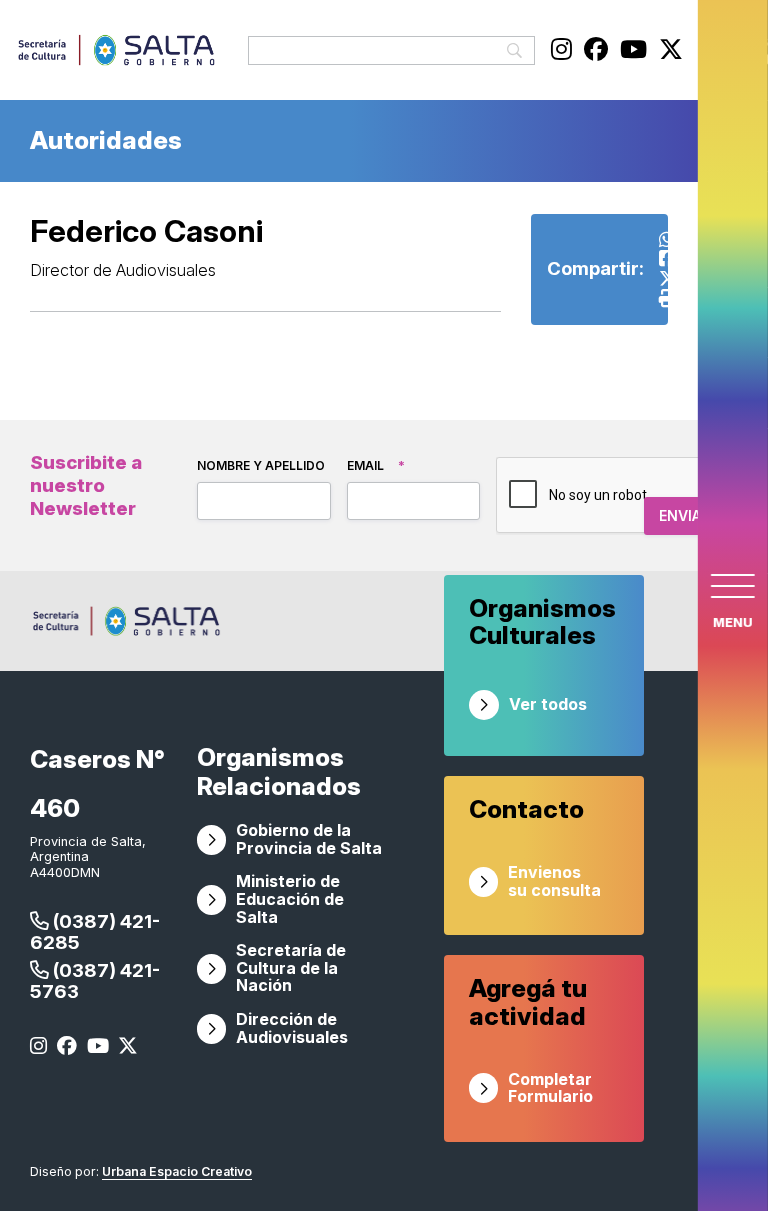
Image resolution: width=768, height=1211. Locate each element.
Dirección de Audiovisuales (292, 1028)
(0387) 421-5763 (95, 981)
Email (376, 465)
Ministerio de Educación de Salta (290, 899)
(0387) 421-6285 (95, 932)
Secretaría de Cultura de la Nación (291, 968)
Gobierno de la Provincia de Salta (309, 839)
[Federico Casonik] (667, 258)
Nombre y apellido (261, 465)
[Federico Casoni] (668, 278)
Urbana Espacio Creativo (177, 1171)
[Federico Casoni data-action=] (667, 239)
